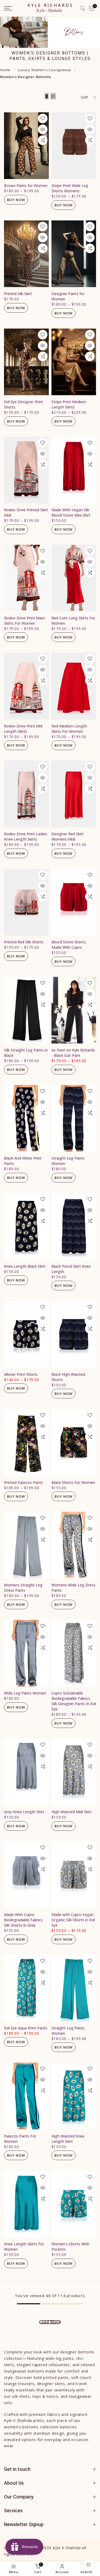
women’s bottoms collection (31, 2427)
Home (5, 70)
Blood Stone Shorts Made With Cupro (69, 945)
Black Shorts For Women (73, 1482)
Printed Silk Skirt (18, 294)
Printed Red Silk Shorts (24, 942)
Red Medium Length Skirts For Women (69, 729)
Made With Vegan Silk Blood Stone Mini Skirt (71, 512)
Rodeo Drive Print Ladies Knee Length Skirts (26, 836)
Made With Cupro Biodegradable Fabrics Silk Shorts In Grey (23, 1920)
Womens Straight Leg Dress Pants (23, 1588)
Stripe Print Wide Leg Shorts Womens (70, 188)
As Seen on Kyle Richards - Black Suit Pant (73, 1053)
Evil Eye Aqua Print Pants (26, 2028)
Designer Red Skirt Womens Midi (68, 836)
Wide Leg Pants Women (25, 1693)
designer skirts (51, 2384)
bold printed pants (51, 2377)
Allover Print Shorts (21, 1374)
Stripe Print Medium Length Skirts (69, 404)
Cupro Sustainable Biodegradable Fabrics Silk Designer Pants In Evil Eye (74, 1701)
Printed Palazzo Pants (23, 1482)
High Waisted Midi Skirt (72, 1812)
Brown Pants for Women (26, 186)
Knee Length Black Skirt (25, 1266)
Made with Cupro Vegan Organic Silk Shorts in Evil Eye (73, 1920)
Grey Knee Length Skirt (24, 1812)
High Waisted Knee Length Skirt (68, 2139)
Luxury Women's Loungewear (45, 70)
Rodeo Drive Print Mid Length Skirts (23, 729)
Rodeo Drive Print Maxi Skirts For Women (24, 621)
